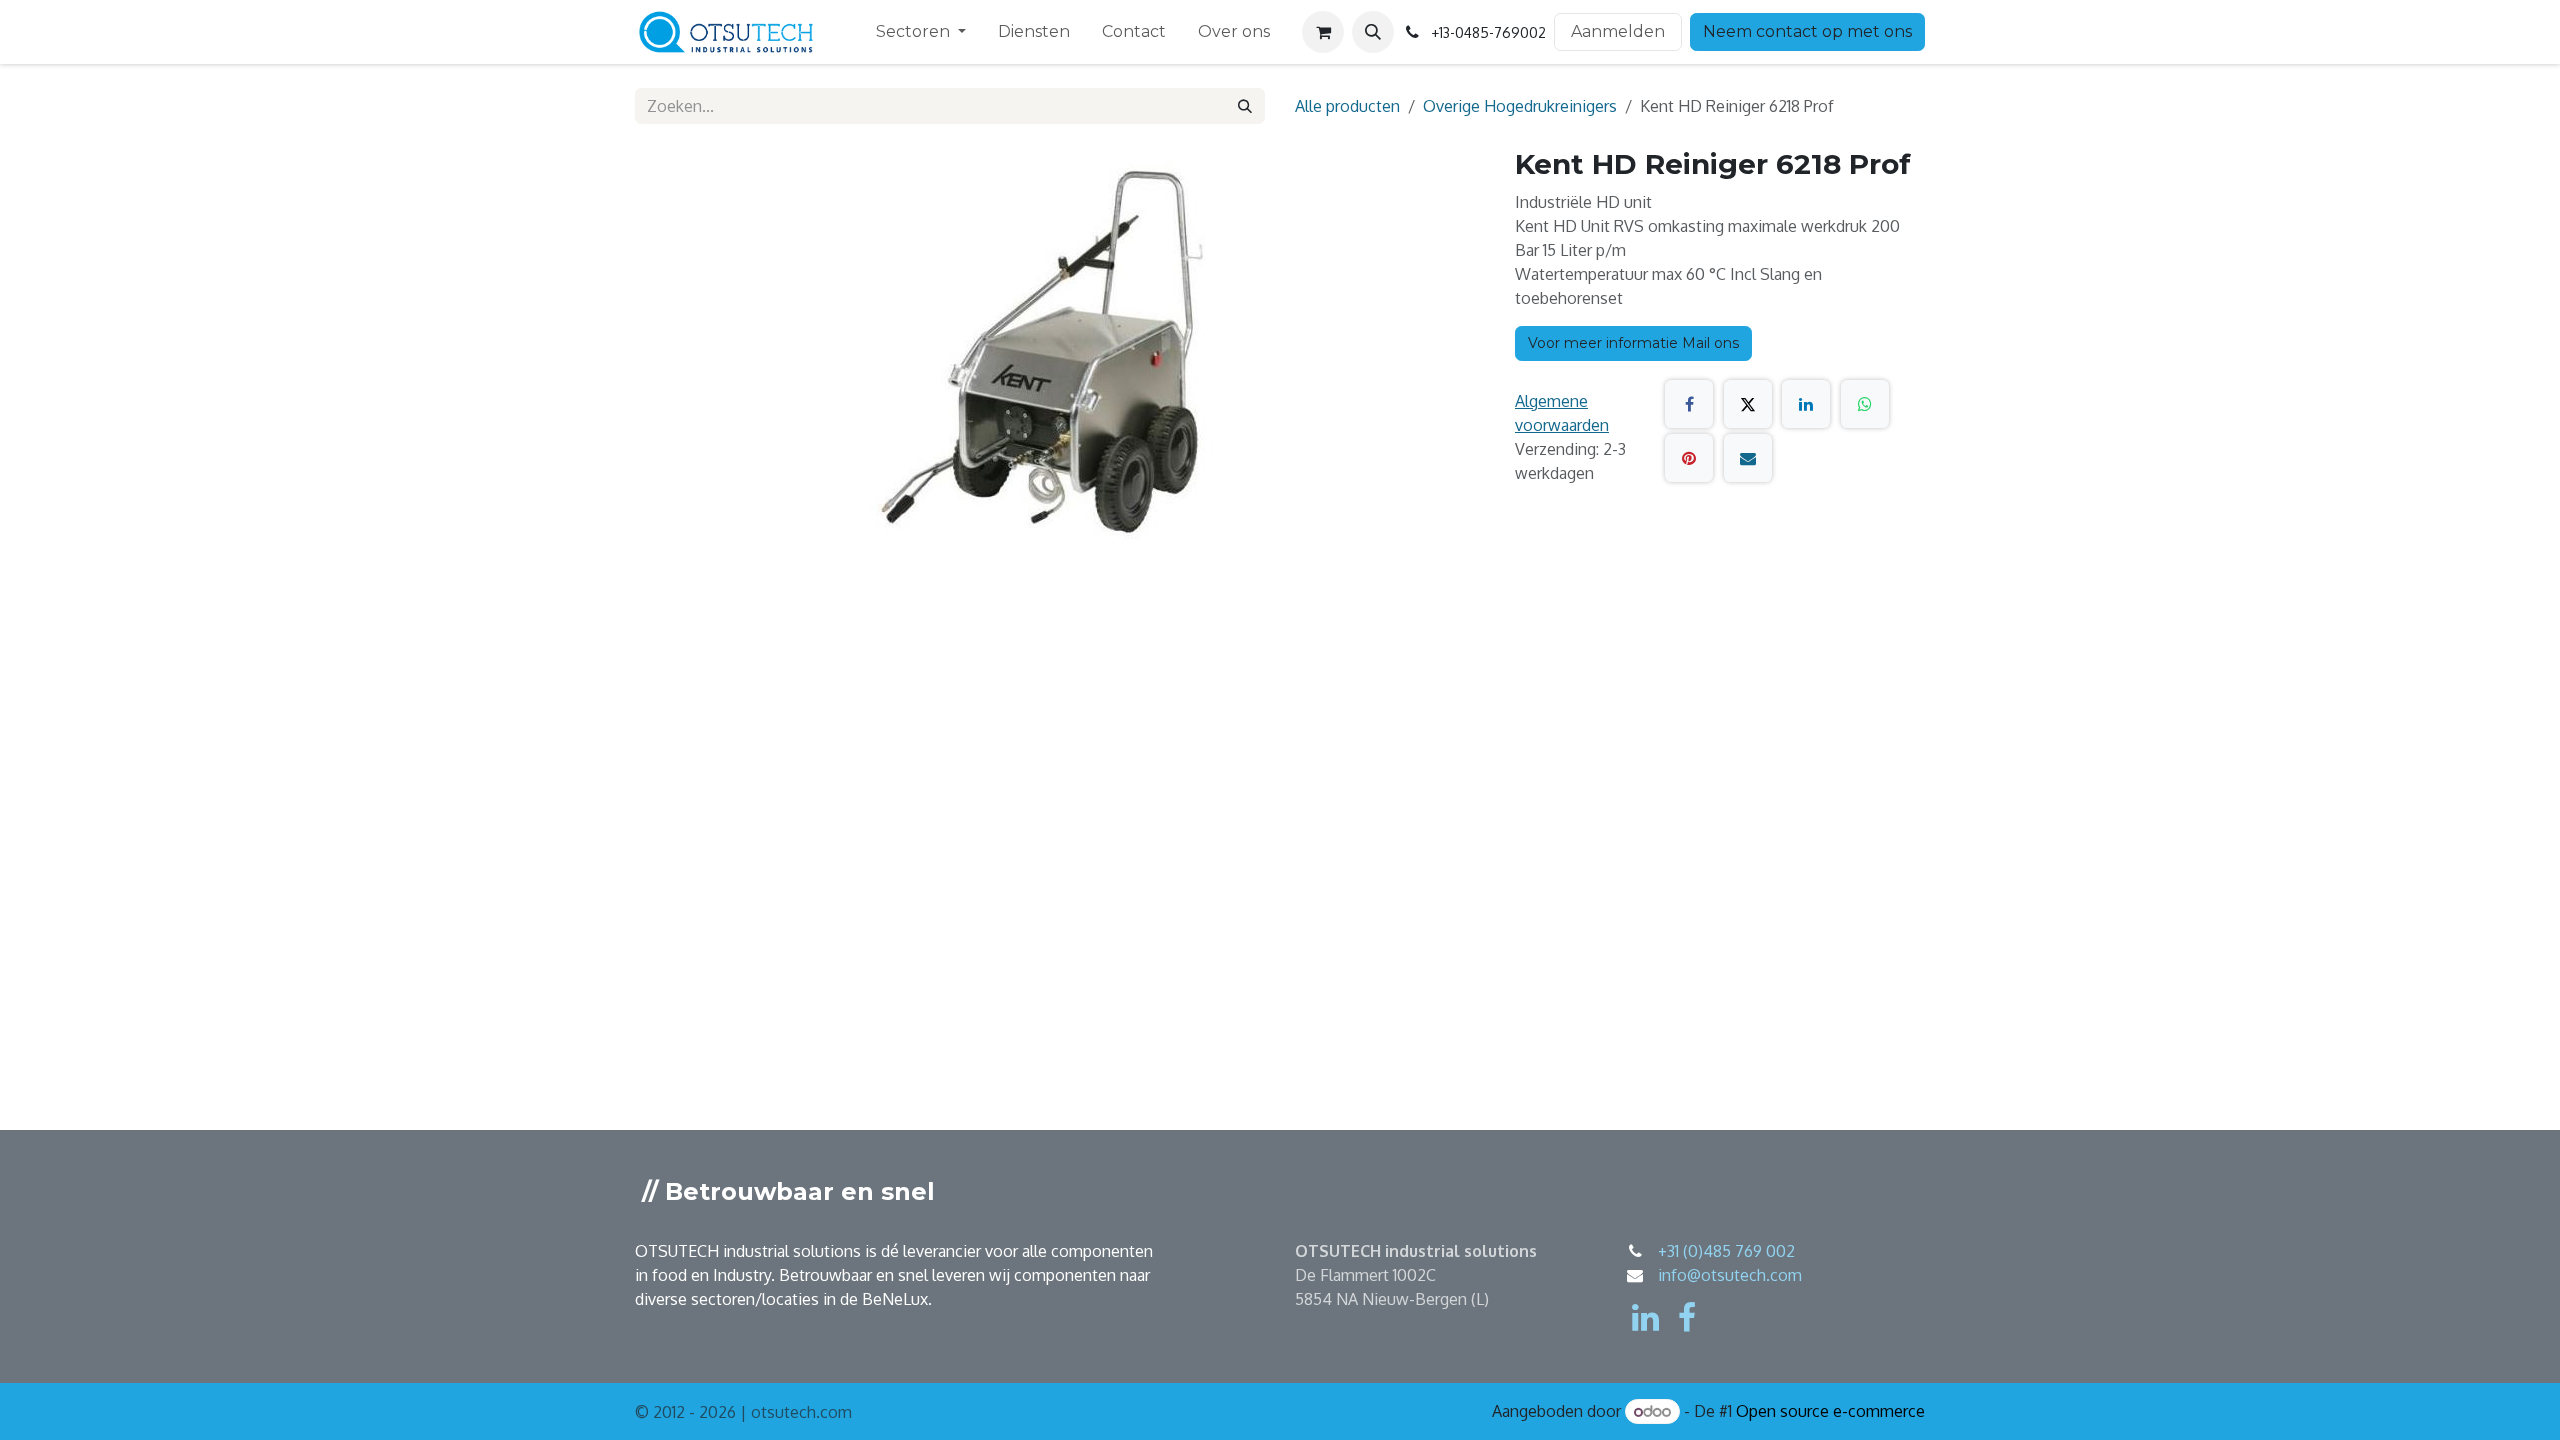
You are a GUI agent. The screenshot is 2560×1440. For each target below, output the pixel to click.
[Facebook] (1689, 404)
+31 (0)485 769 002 (1726, 1251)
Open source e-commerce (1830, 1411)
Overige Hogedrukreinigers (1520, 106)
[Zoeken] (1245, 106)
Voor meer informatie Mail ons (1633, 343)
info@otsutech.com (1730, 1275)
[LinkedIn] (1806, 404)
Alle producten (1347, 106)
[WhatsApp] (1865, 404)
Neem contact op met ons (1807, 31)
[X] (1748, 404)
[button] (1373, 32)
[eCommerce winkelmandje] (1323, 32)
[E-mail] (1748, 458)
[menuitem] (921, 32)
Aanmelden (1618, 31)
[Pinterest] (1689, 458)
